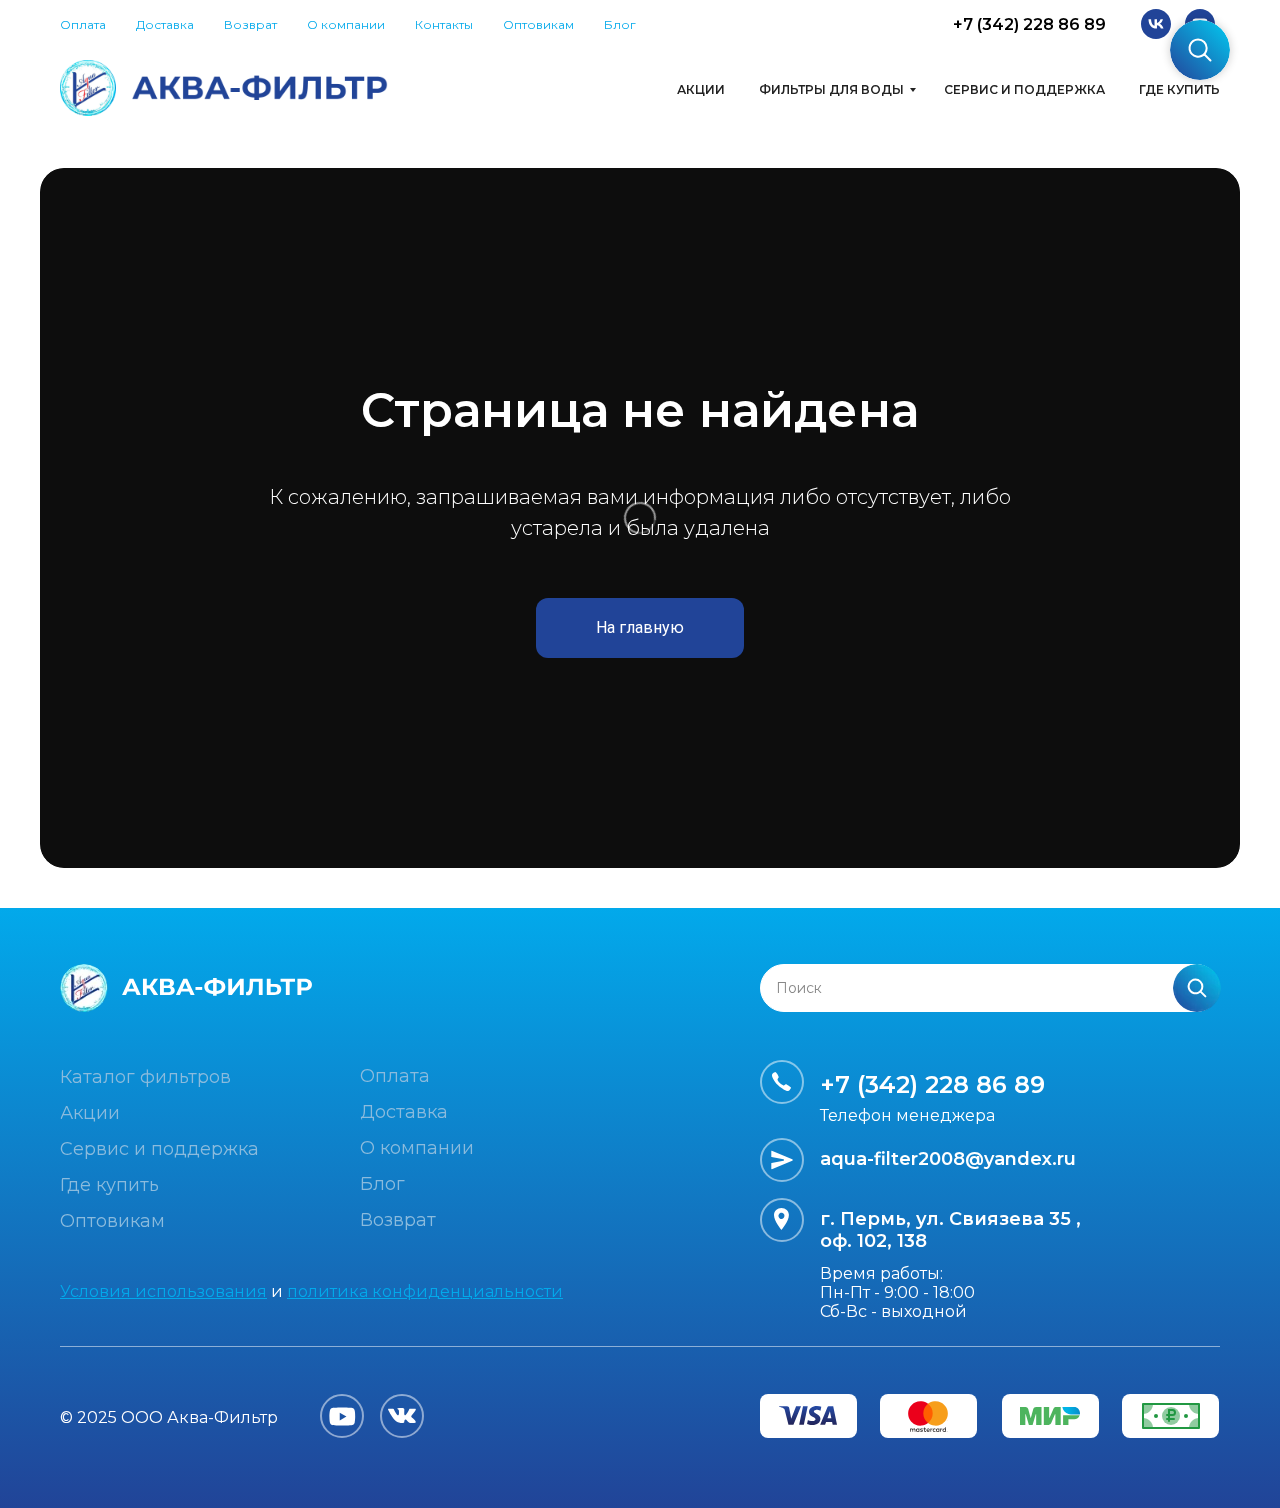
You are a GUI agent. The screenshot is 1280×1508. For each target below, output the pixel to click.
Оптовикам (538, 24)
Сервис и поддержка (1024, 89)
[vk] (1156, 24)
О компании (346, 24)
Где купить (1179, 89)
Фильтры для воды (831, 89)
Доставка (165, 24)
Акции (701, 89)
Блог (620, 24)
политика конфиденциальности (425, 1291)
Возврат (250, 24)
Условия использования (163, 1291)
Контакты (444, 24)
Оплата (83, 24)
